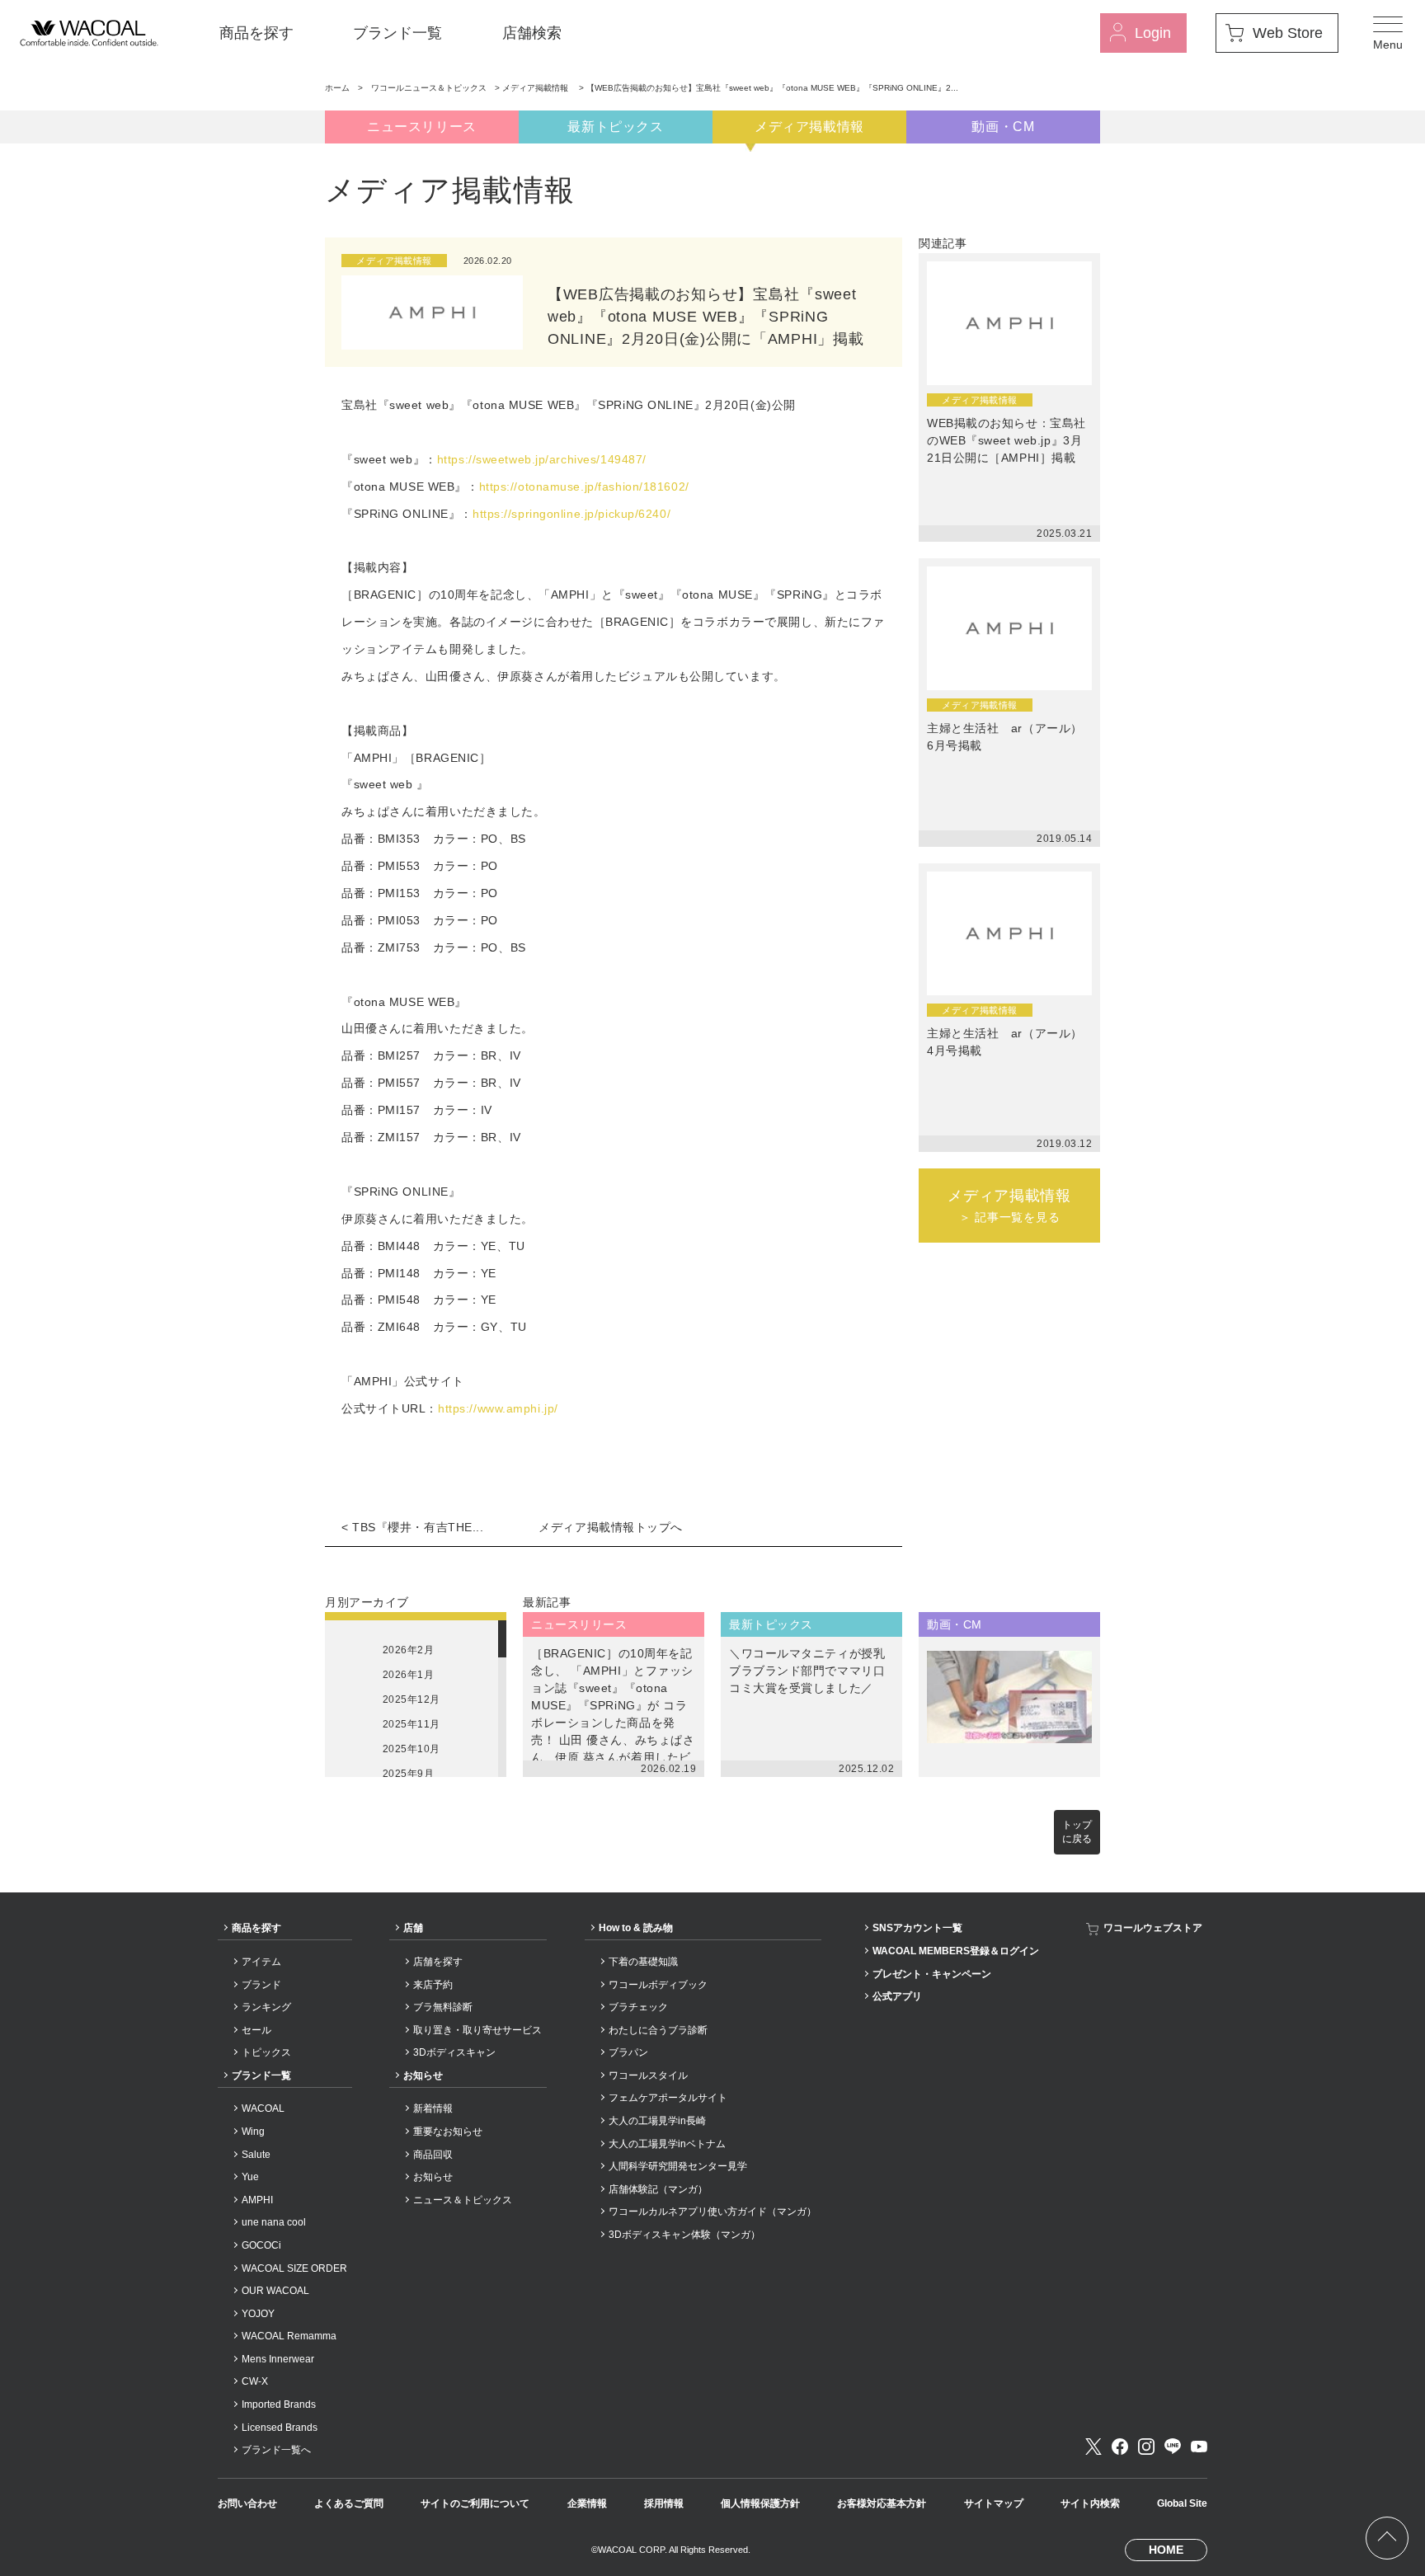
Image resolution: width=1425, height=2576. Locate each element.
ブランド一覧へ (276, 2450)
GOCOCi (261, 2245)
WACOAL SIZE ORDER (294, 2268)
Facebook (1120, 2447)
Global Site (1182, 2503)
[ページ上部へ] (1387, 2538)
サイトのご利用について (475, 2503)
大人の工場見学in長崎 (657, 2121)
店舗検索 (532, 33)
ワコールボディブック (658, 1985)
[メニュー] (1388, 33)
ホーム (337, 88)
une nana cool (274, 2222)
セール (256, 2030)
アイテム (261, 1962)
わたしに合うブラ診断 (658, 2030)
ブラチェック (638, 2007)
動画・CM (1003, 127)
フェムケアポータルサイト (668, 2098)
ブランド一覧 (397, 33)
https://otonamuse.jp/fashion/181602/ (584, 487)
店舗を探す (438, 1962)
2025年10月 (412, 1749)
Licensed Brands (280, 2428)
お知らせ (423, 2075)
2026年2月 (408, 1650)
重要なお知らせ (448, 2132)
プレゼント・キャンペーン (932, 1974)
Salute (256, 2155)
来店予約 (433, 1985)
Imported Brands (279, 2404)
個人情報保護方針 (760, 2503)
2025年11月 (412, 1724)
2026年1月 (408, 1675)
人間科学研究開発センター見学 (678, 2166)
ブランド (261, 1985)
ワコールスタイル (648, 2075)
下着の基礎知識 (643, 1962)
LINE (1173, 2447)
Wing (253, 2132)
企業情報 (587, 2503)
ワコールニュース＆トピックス (429, 88)
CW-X (255, 2381)
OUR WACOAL (275, 2291)
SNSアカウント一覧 (917, 1928)
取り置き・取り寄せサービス (477, 2030)
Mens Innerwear (278, 2359)
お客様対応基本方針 (882, 2503)
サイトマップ (994, 2503)
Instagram (1146, 2447)
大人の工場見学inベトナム (667, 2144)
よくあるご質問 (349, 2503)
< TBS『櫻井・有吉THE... (413, 1527)
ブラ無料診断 (443, 2007)
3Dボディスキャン (454, 2052)
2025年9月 (408, 1774)
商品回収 (433, 2155)
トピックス (266, 2052)
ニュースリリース (422, 127)
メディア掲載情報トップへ (611, 1527)
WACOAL (263, 2108)
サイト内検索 (1090, 2503)
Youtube (1199, 2447)
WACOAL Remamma (289, 2336)
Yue (250, 2177)
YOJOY (258, 2314)
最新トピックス (615, 127)
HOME (1166, 2550)
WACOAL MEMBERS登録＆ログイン (956, 1951)
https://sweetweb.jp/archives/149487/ (542, 459)
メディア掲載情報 (536, 88)
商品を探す (256, 33)
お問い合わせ (247, 2503)
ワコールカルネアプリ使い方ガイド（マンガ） (712, 2212)
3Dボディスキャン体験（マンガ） (684, 2235)
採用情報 (664, 2503)
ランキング (266, 2007)
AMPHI (257, 2200)
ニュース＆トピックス (463, 2200)
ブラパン (628, 2052)
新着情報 (433, 2108)
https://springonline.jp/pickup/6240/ (571, 514)
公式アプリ (897, 1996)
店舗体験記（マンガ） (658, 2189)
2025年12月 (412, 1699)
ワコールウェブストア (1153, 1928)
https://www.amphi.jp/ (498, 1408)
